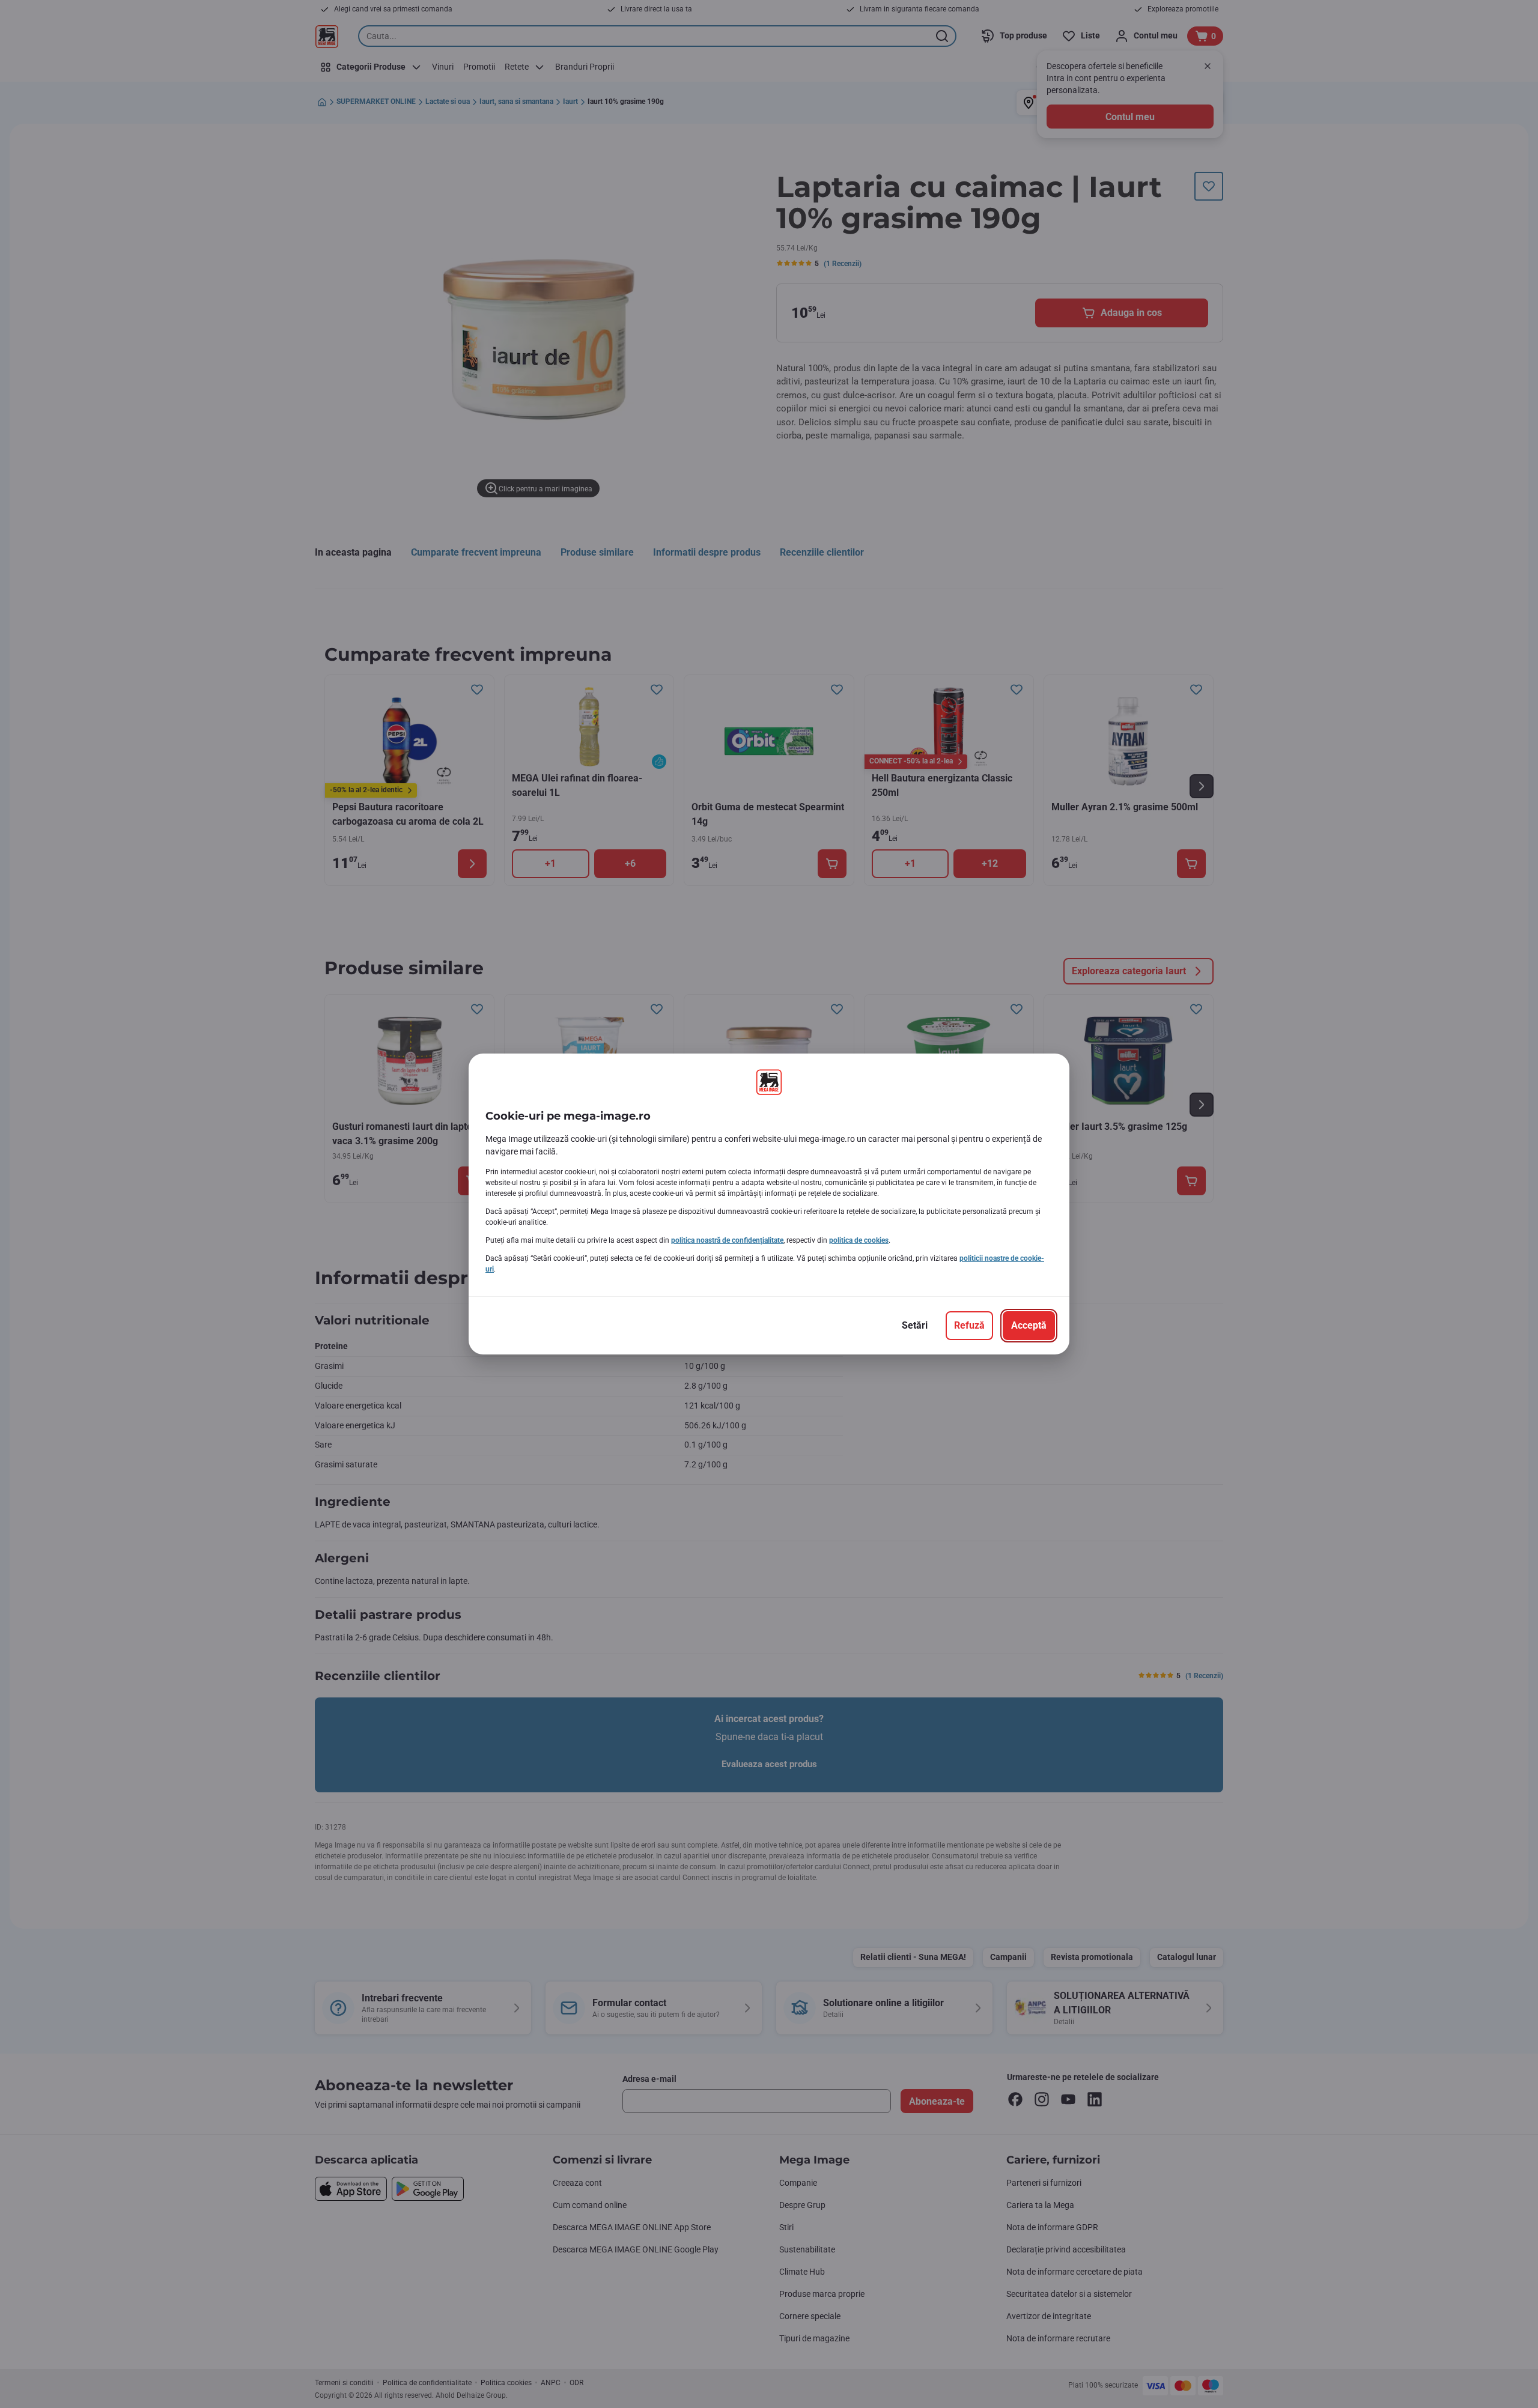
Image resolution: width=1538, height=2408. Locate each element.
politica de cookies (859, 1240)
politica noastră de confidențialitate (727, 1240)
